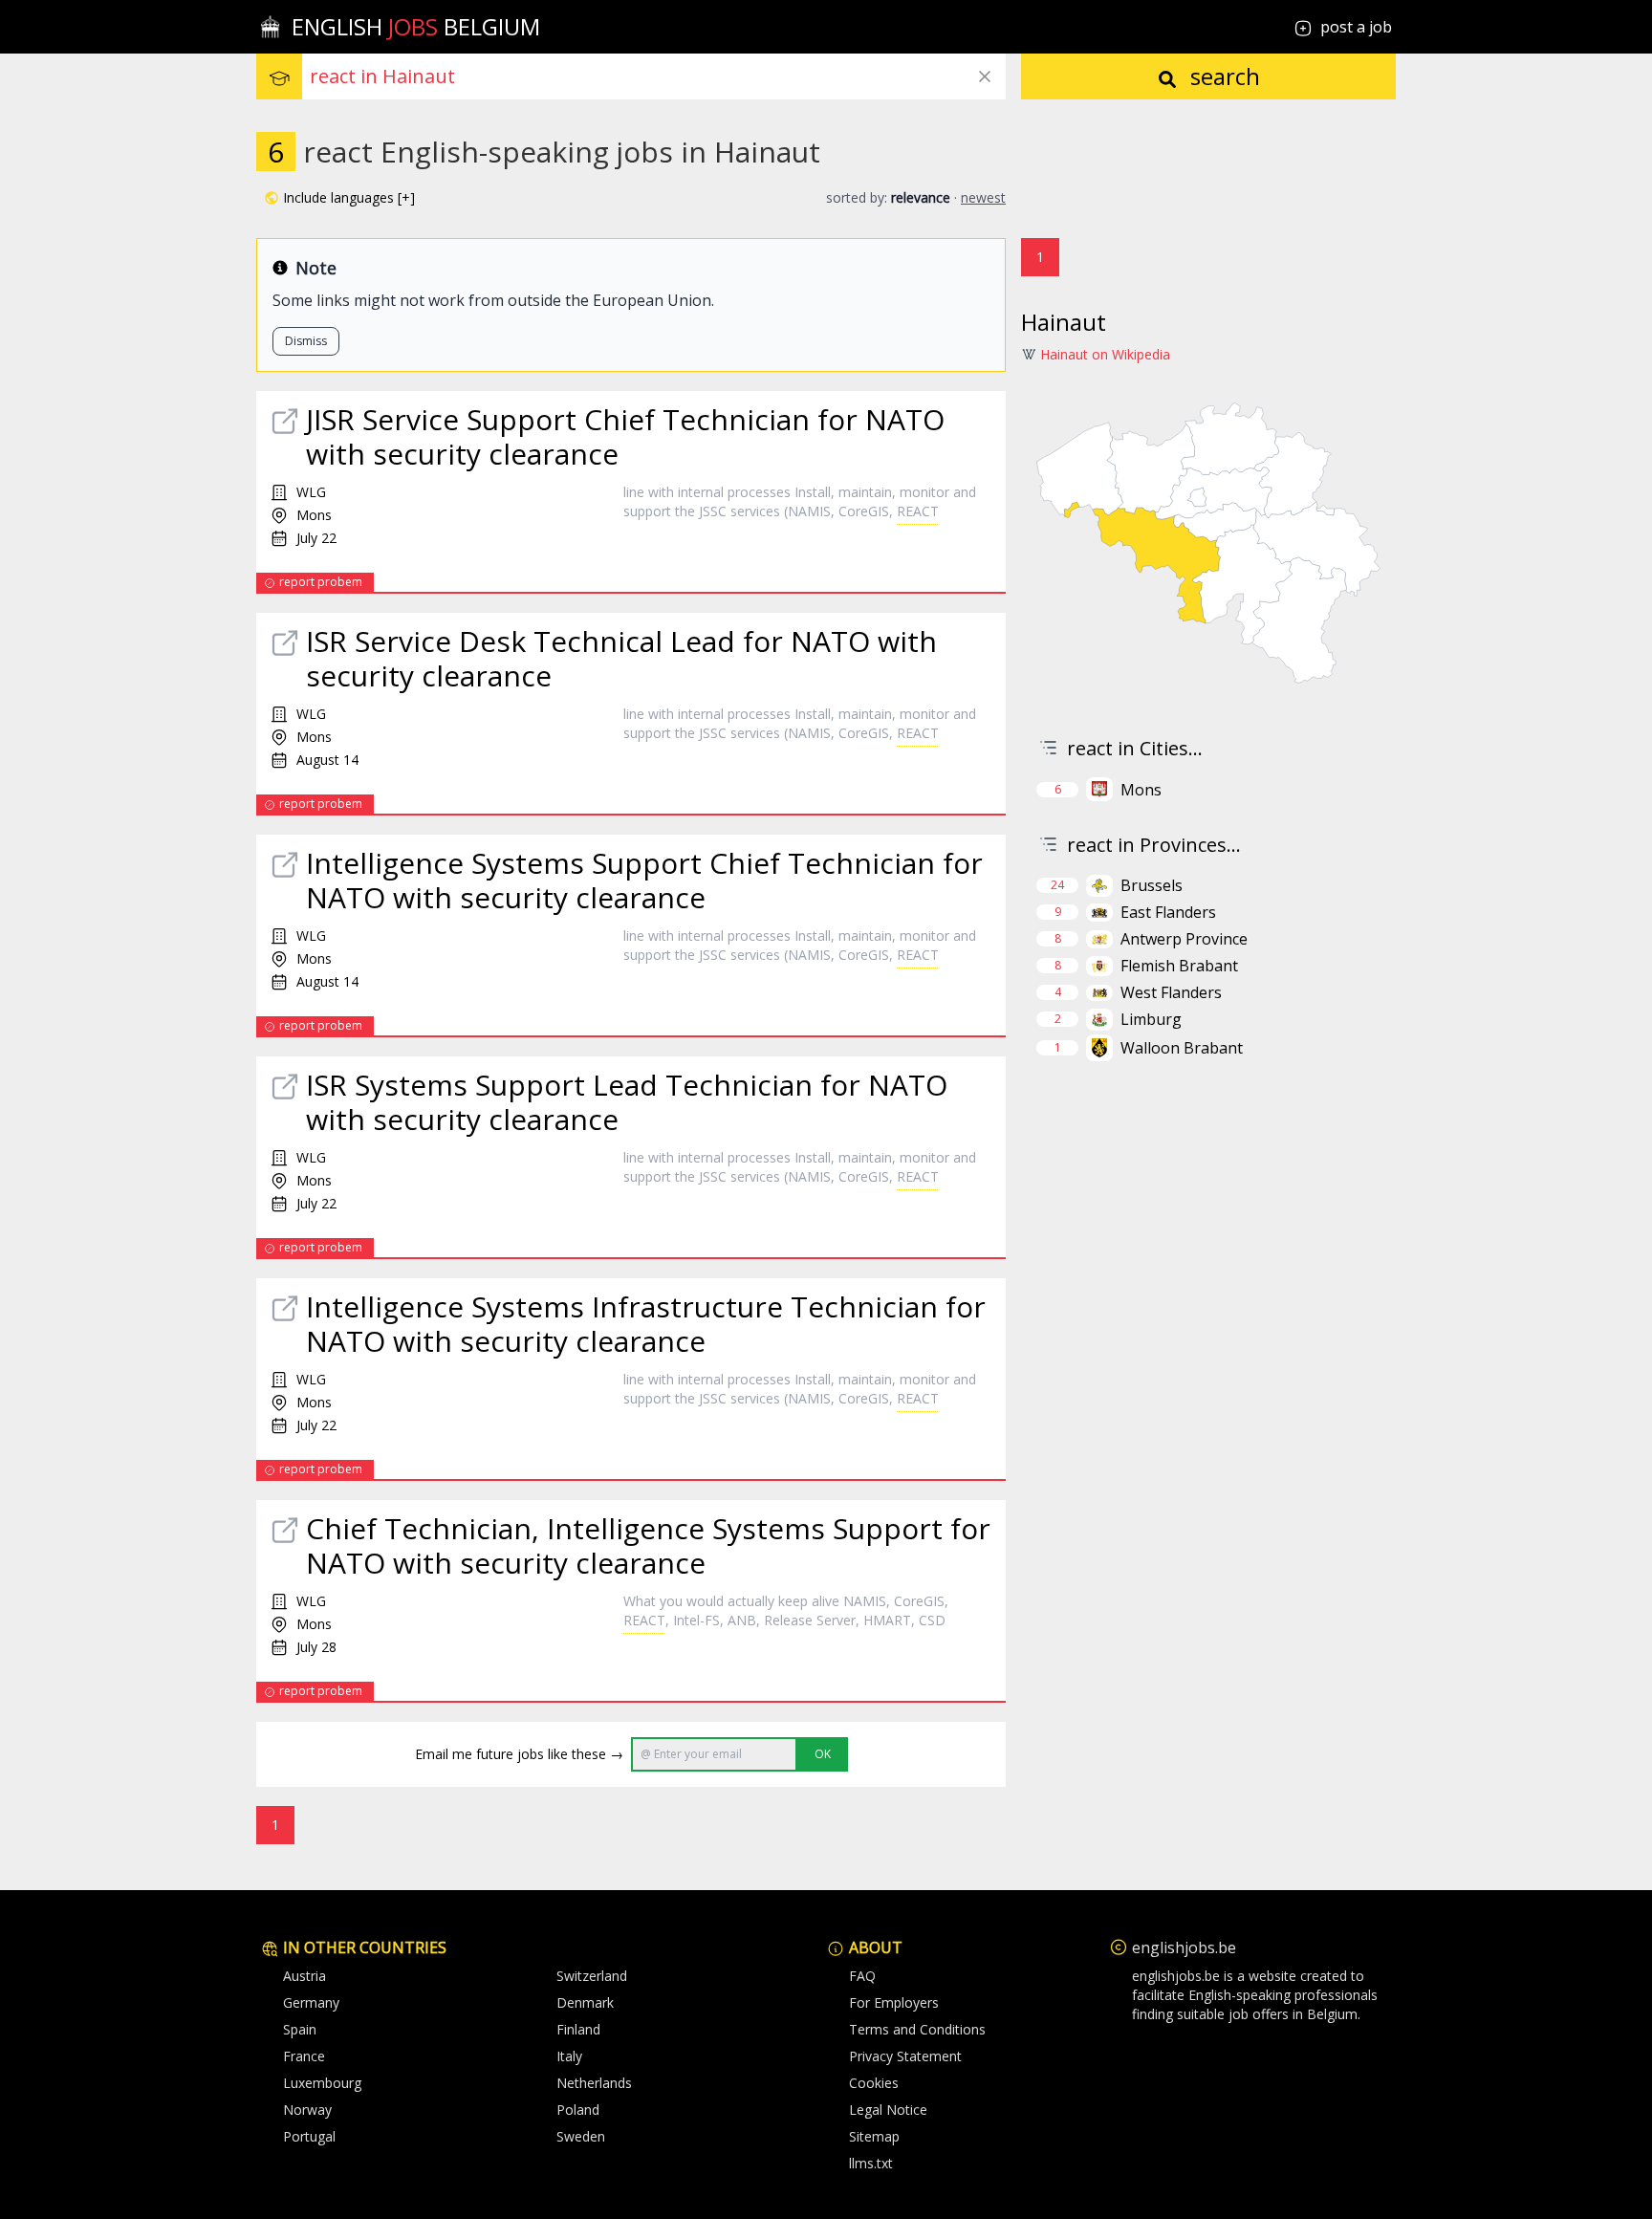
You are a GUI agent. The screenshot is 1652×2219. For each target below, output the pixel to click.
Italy (569, 2056)
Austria (304, 1976)
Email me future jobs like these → (519, 1754)
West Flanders (1171, 992)
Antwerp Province (1184, 939)
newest (983, 197)
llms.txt (871, 2163)
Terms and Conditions (917, 2029)
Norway (307, 2110)
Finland (578, 2029)
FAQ (862, 1976)
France (304, 2056)
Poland (578, 2110)
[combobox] (658, 76)
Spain (300, 2029)
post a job (1356, 27)
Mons (1141, 790)
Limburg (1151, 1019)
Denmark (585, 2002)
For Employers (894, 2002)
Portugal (309, 2136)
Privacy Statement (905, 2056)
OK (823, 1754)
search (1222, 76)
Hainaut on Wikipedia (1105, 354)
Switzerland (592, 1976)
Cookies (874, 2083)
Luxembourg (322, 2083)
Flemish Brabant (1179, 966)
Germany (311, 2002)
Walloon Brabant (1182, 1048)
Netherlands (594, 2083)
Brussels (1152, 885)
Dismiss (306, 341)
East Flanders (1168, 912)
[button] (339, 198)
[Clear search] (985, 76)
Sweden (581, 2136)
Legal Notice (888, 2110)
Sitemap (874, 2136)
